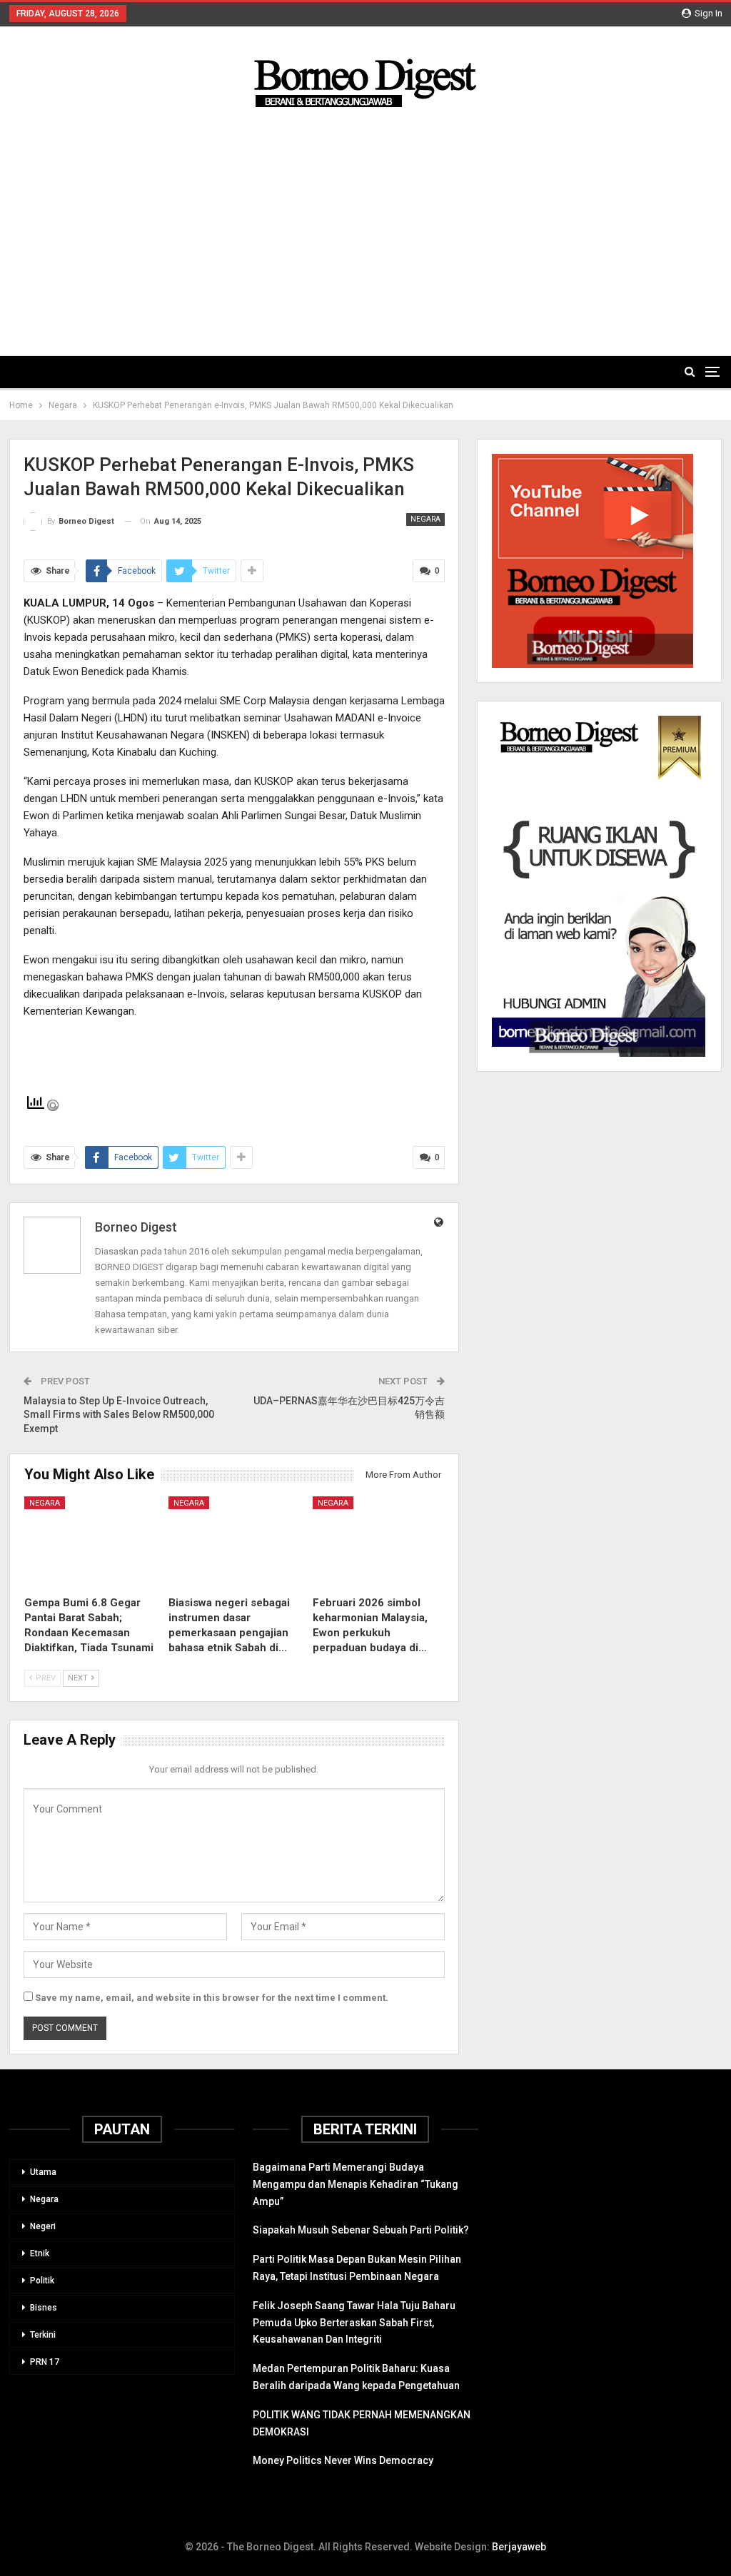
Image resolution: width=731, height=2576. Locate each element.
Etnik (40, 2253)
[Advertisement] (366, 220)
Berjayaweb (519, 2547)
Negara (425, 519)
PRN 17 (45, 2362)
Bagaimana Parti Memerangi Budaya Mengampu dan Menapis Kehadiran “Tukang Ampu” (356, 2184)
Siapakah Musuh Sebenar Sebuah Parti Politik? (361, 2230)
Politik (42, 2281)
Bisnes (44, 2308)
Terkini (43, 2335)
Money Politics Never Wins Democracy (343, 2460)
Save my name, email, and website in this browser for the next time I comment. (212, 1998)
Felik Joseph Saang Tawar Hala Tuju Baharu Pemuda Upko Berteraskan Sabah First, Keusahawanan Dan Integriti (354, 2323)
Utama (43, 2172)
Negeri (43, 2226)
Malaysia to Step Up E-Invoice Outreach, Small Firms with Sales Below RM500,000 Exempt (119, 1415)
